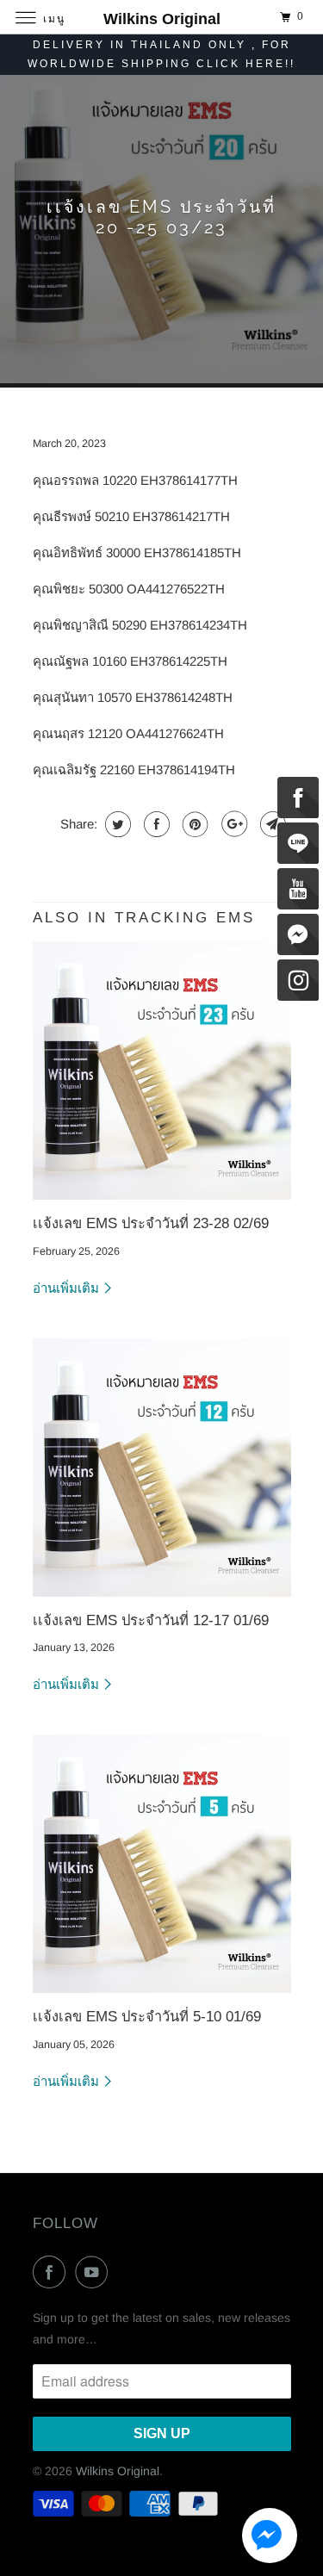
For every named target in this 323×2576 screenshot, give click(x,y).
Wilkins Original (118, 2471)
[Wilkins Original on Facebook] (53, 2272)
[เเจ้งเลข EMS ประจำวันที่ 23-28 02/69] (162, 1071)
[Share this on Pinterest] (193, 824)
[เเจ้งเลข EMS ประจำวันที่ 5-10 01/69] (162, 1864)
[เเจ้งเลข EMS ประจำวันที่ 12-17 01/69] (162, 1468)
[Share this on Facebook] (155, 824)
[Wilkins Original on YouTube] (95, 2272)
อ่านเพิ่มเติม (68, 1288)
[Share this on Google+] (232, 824)
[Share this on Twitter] (116, 824)
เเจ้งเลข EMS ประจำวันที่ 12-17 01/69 (151, 1620)
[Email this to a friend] (271, 824)
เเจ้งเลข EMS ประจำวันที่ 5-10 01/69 (147, 2016)
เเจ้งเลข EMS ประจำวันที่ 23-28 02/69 (151, 1223)
